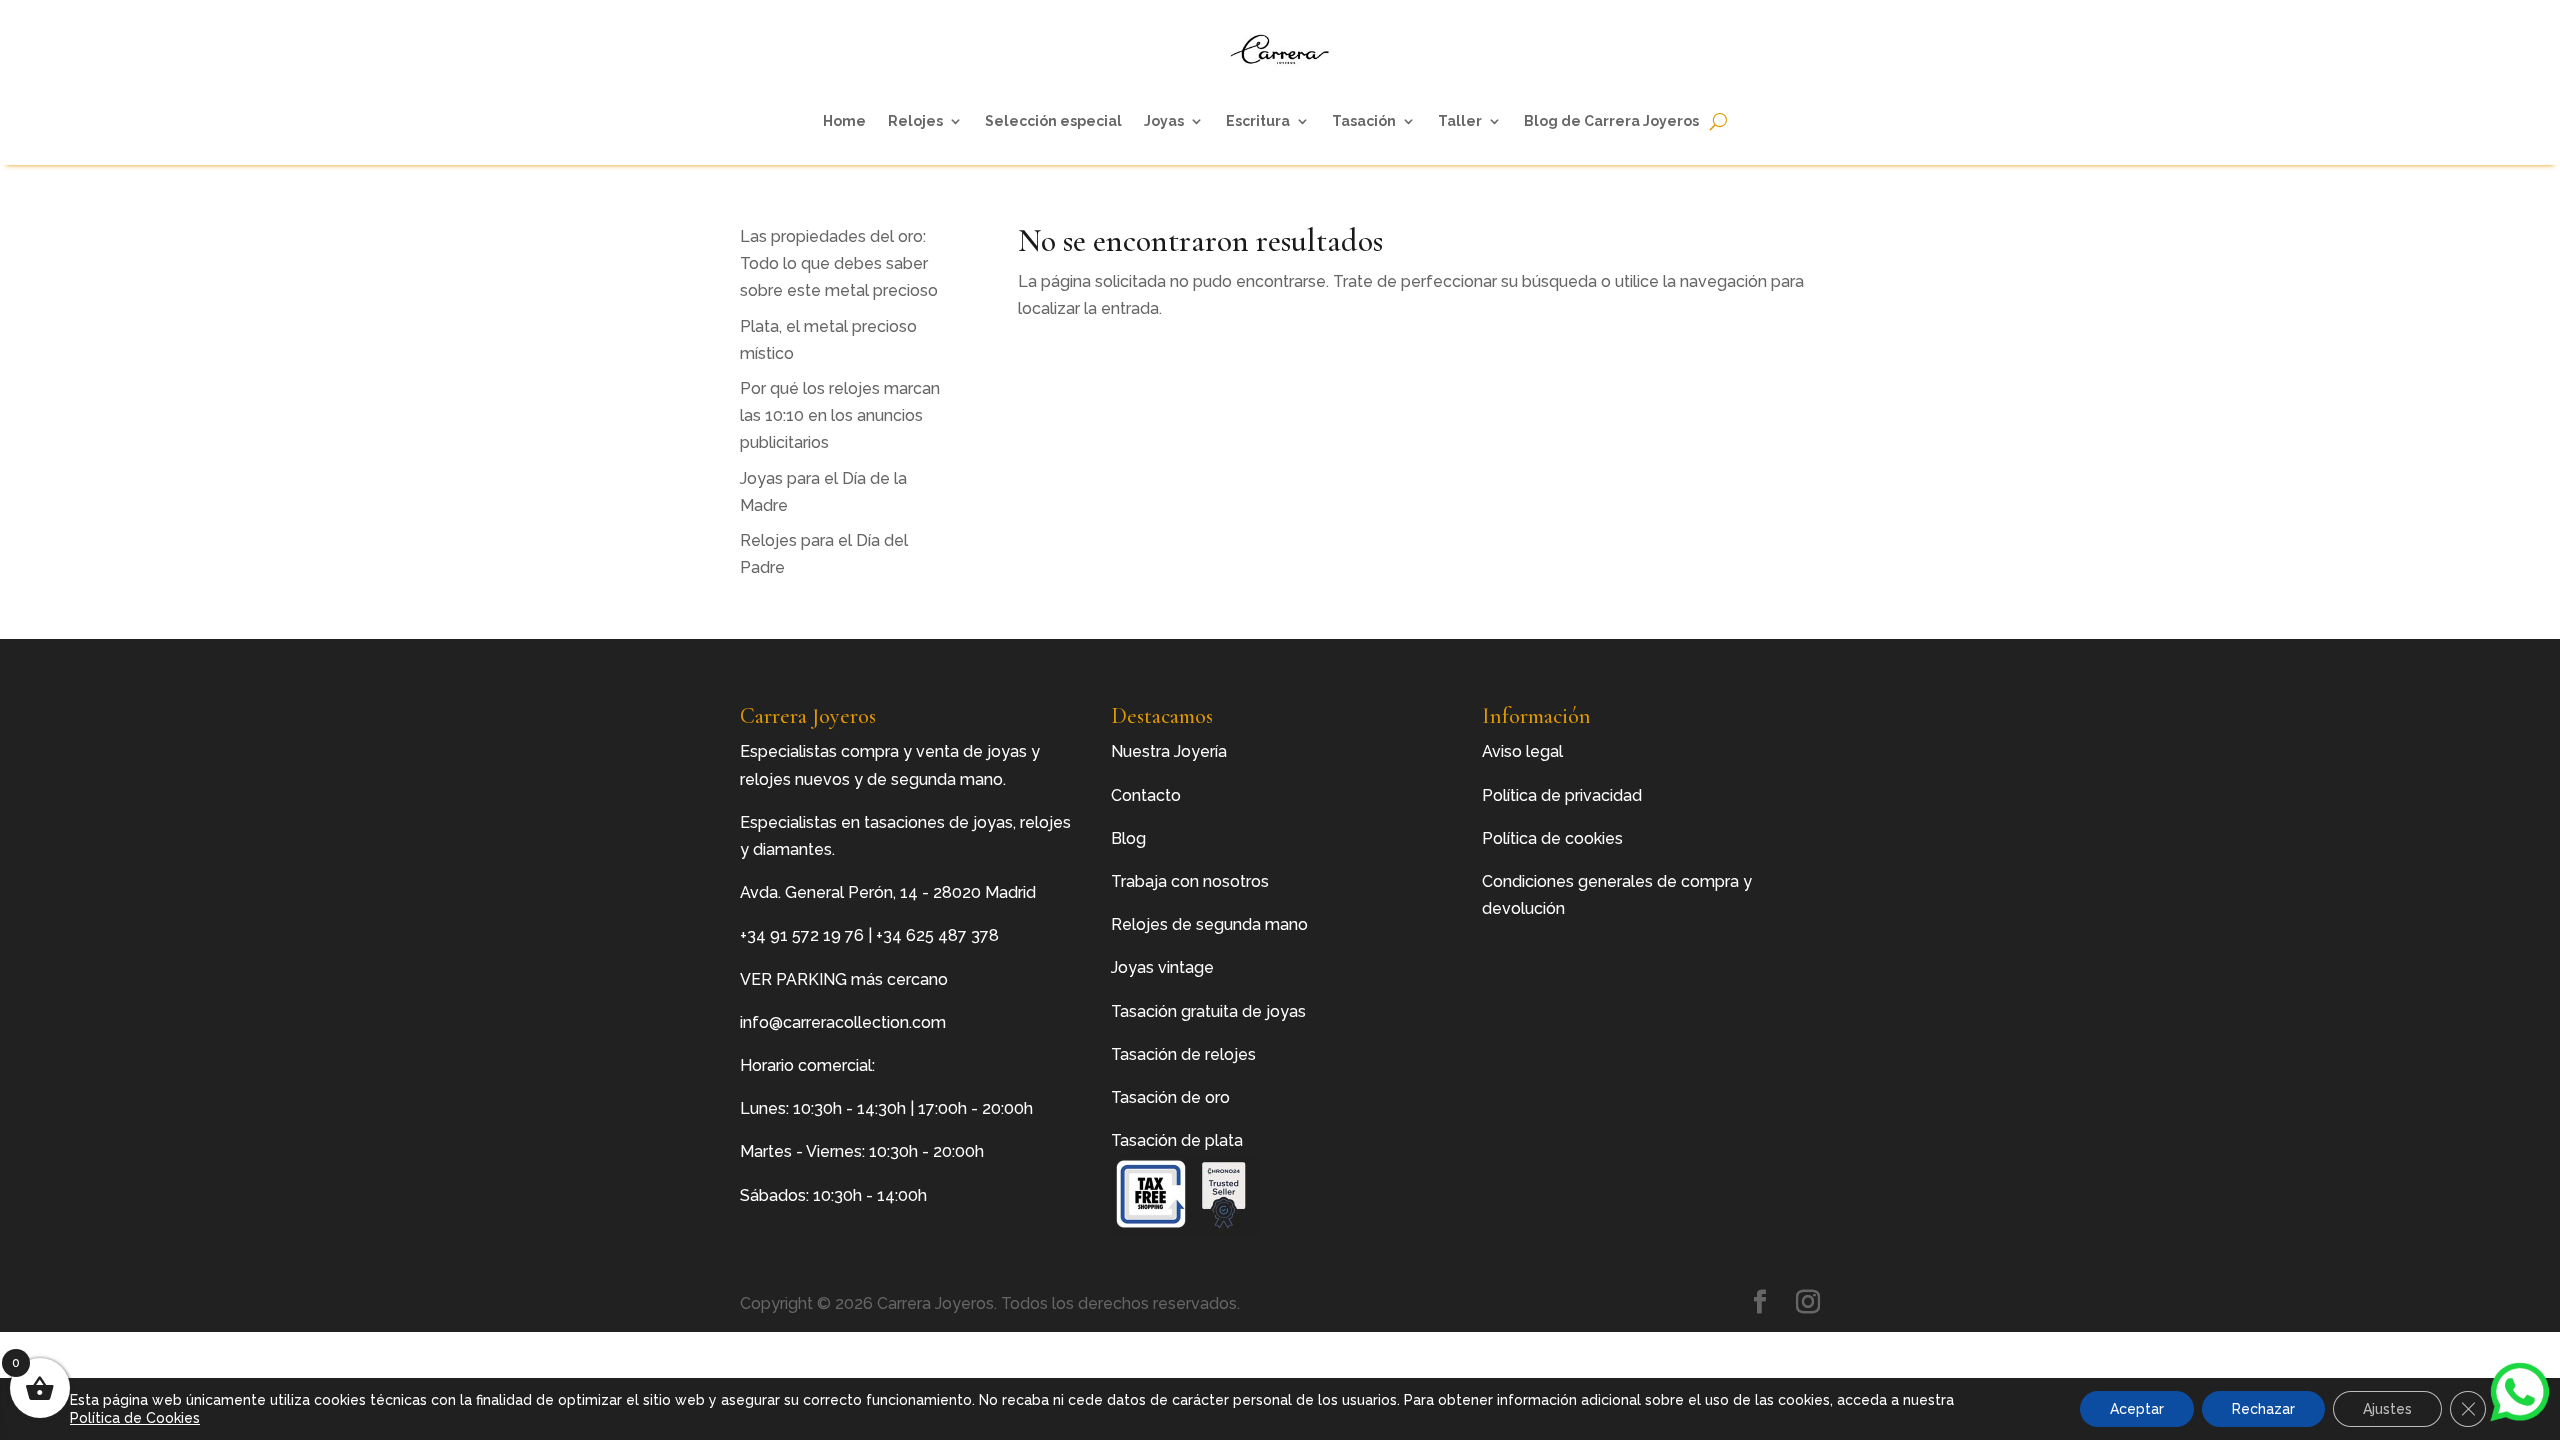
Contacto (1146, 795)
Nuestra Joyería (1169, 751)
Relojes (915, 121)
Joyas (1164, 121)
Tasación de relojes (1183, 1054)
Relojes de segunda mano (1209, 924)
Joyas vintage (1162, 967)
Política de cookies (1552, 838)
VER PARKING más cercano (844, 979)
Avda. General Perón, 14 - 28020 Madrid (888, 892)
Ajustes (2387, 1409)
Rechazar (2263, 1409)
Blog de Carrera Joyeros (1611, 121)
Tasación (1364, 121)
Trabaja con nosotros (1190, 881)
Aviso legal (1522, 751)
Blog (1128, 838)
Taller (1460, 121)
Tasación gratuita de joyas (1208, 1011)
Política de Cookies (135, 1418)
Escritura (1258, 121)
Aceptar (2137, 1409)
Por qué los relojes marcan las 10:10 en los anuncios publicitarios (840, 415)
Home (844, 121)
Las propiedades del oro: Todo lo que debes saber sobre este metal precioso (839, 263)
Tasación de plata (1177, 1140)
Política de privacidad (1562, 795)
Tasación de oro (1170, 1097)
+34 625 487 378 (937, 935)
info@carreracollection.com (843, 1022)
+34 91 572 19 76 (802, 935)
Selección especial (1053, 121)
